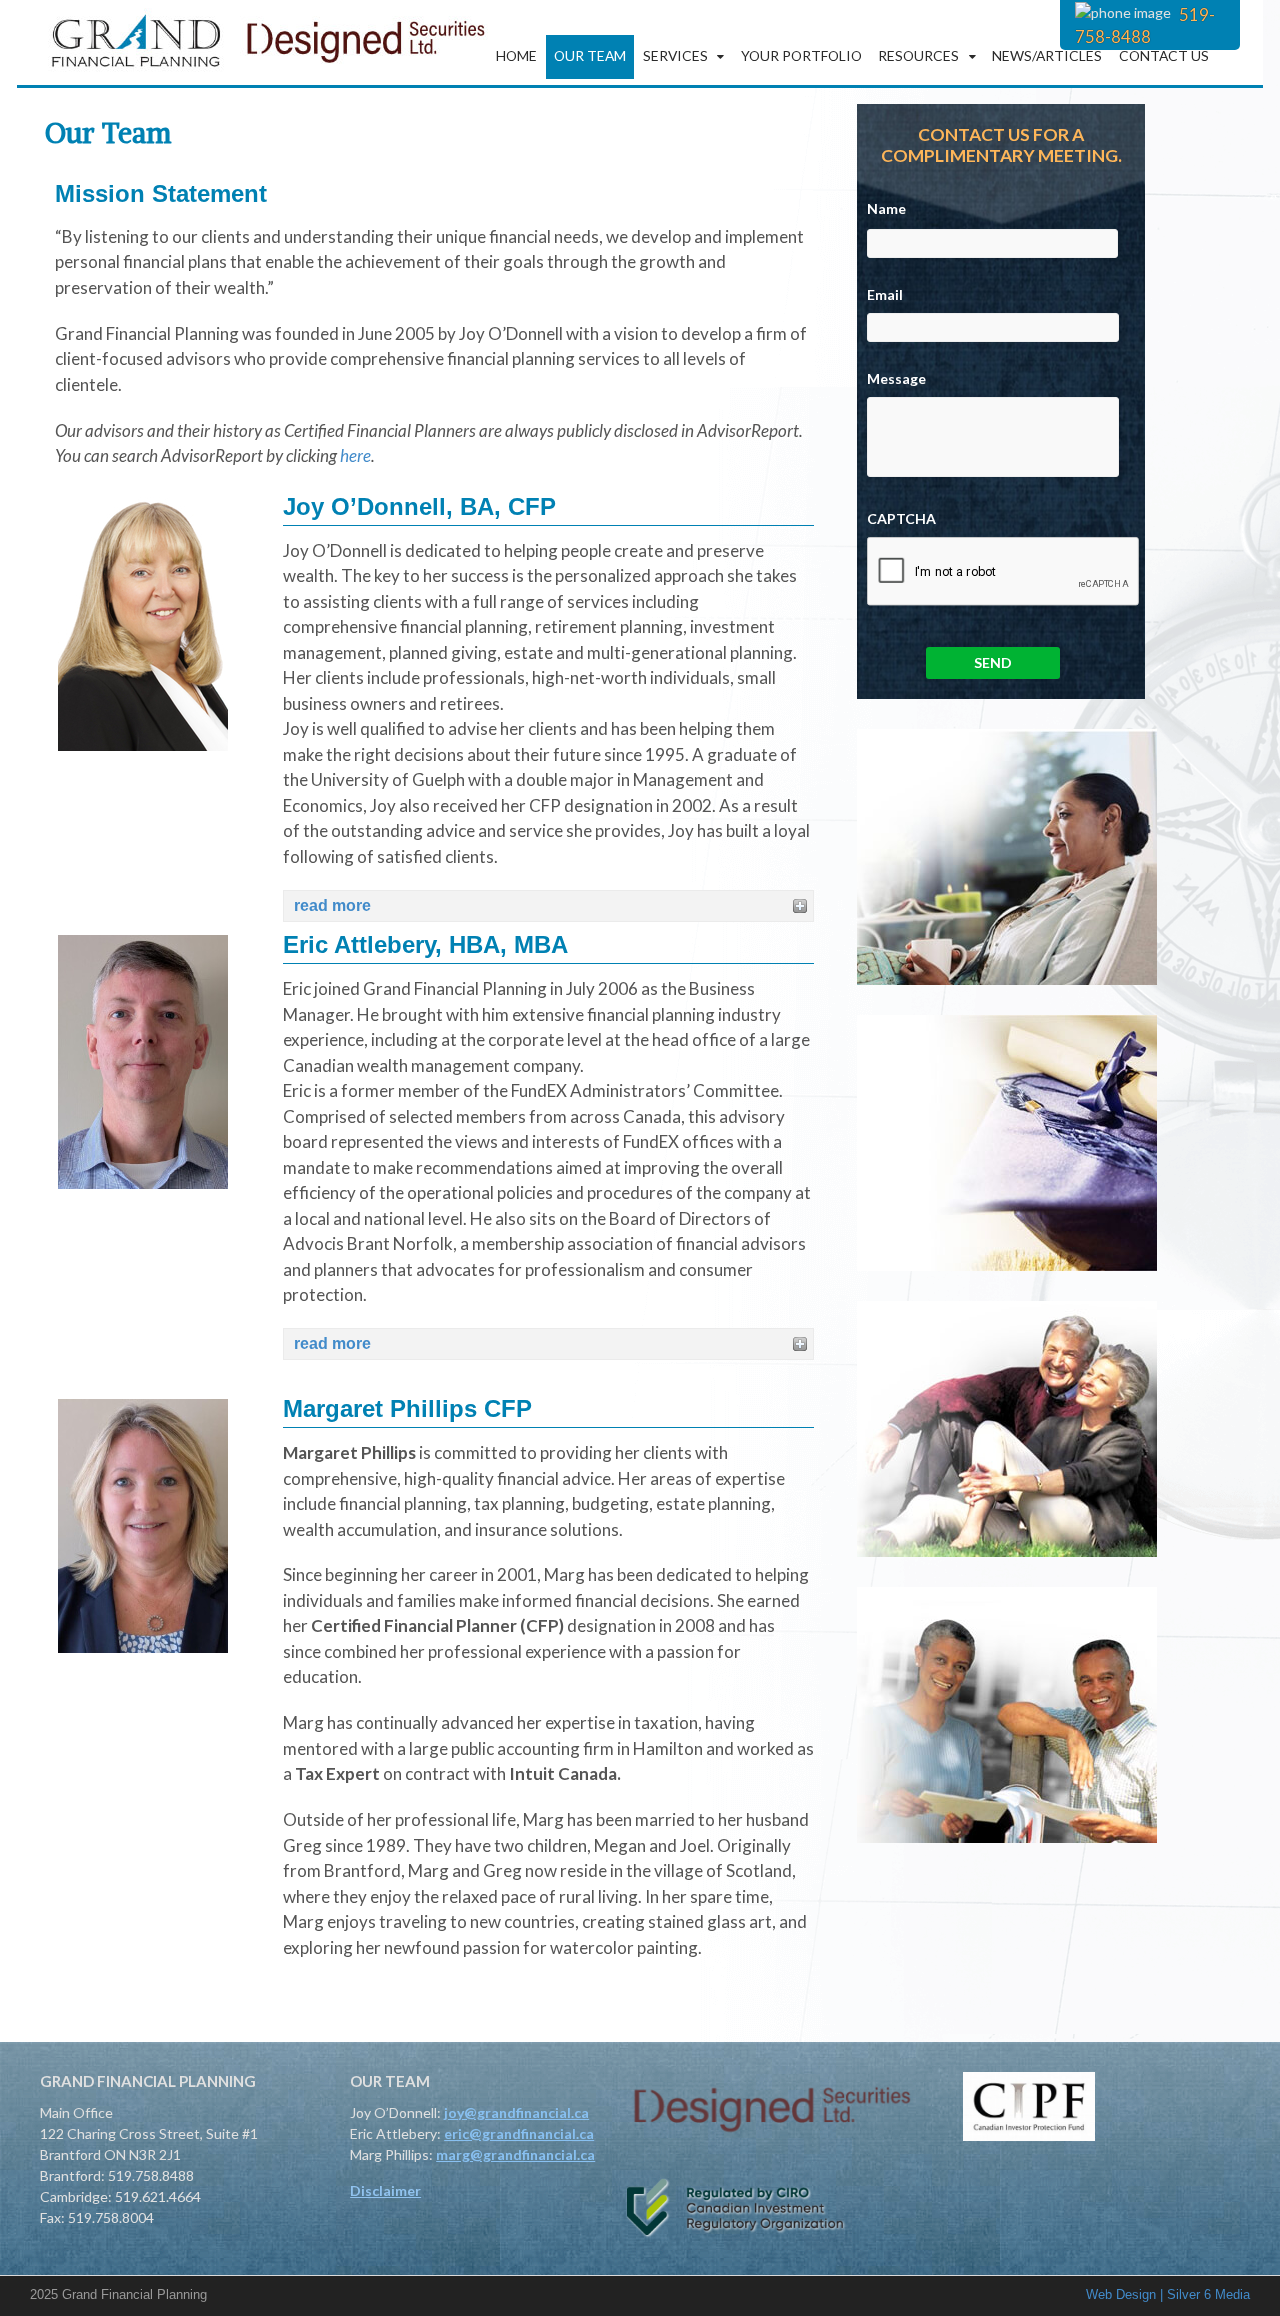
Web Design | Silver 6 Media (1168, 2294)
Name (886, 208)
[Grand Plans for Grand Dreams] (265, 74)
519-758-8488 (1145, 25)
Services (675, 55)
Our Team (590, 55)
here (355, 455)
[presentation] (1004, 572)
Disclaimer (385, 2190)
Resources (918, 55)
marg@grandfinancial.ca (515, 2154)
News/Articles (1047, 55)
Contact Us (1164, 55)
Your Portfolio (801, 55)
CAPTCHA (901, 518)
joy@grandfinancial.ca (516, 2112)
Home (516, 55)
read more (332, 905)
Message (896, 378)
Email (885, 294)
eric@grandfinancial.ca (519, 2133)
